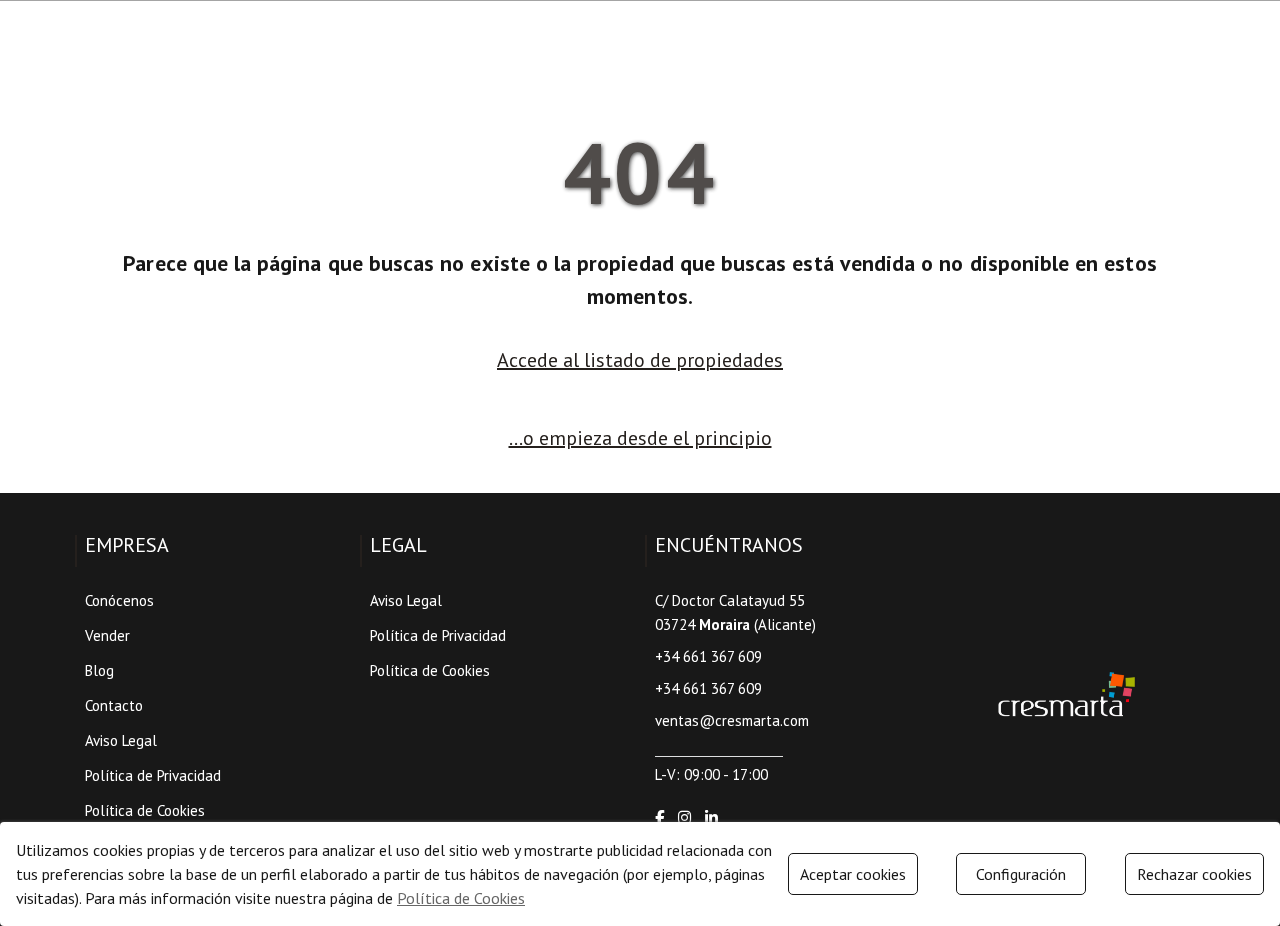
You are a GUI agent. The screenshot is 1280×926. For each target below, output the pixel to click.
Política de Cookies (145, 810)
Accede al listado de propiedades (640, 360)
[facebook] (659, 817)
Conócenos (119, 600)
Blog (99, 670)
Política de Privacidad (153, 775)
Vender (107, 635)
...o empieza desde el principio (640, 438)
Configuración (1021, 874)
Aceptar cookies (853, 874)
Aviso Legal (121, 740)
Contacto (114, 705)
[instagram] (684, 817)
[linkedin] (711, 817)
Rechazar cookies (1194, 874)
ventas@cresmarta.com (732, 720)
